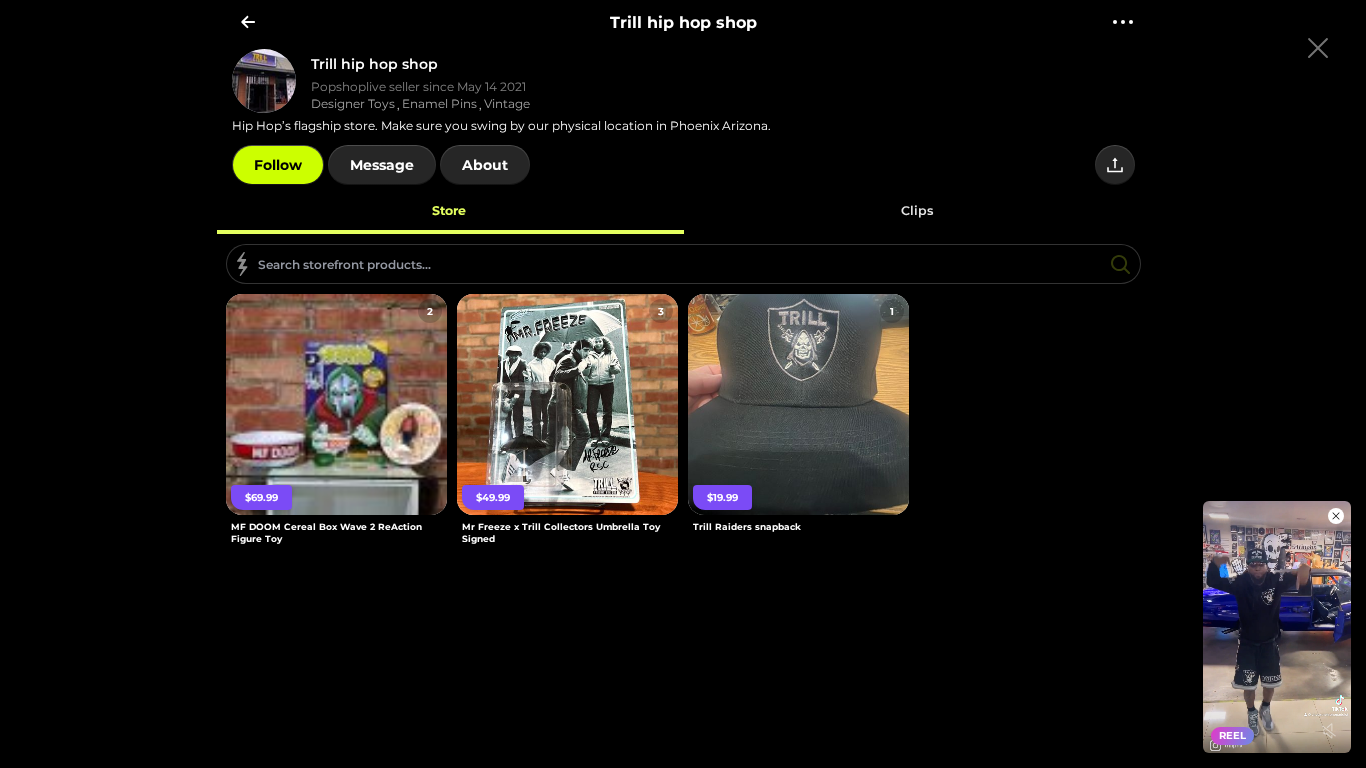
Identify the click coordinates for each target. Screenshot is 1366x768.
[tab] (450, 210)
